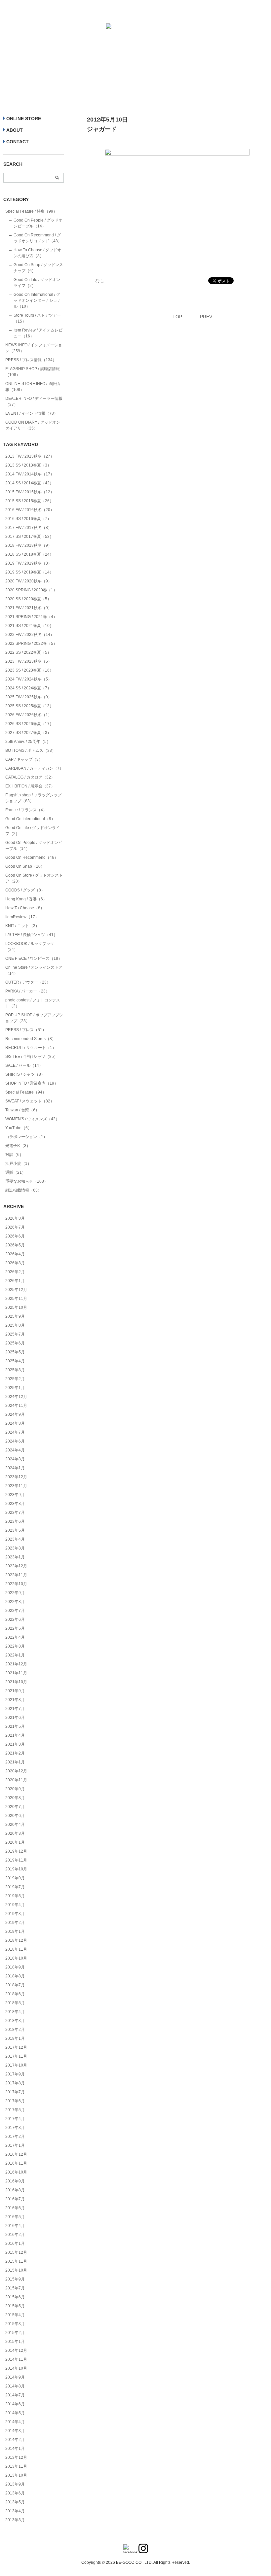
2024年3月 (15, 1459)
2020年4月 (15, 1825)
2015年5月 (15, 2306)
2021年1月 (15, 1762)
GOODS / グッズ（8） (25, 890)
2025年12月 (16, 1290)
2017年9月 (15, 2074)
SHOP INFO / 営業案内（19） (32, 1083)
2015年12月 (16, 2252)
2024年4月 (15, 1450)
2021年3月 (15, 1744)
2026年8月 (15, 1218)
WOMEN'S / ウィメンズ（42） (32, 1119)
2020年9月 (15, 1789)
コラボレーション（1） (26, 1137)
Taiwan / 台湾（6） (22, 1110)
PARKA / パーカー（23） (27, 991)
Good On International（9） (30, 819)
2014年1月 (15, 2449)
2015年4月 (15, 2315)
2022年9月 (15, 1593)
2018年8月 (15, 1976)
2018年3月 (15, 2021)
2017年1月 (15, 2145)
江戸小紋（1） (18, 1164)
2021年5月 (15, 1726)
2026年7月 (15, 1227)
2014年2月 (15, 2440)
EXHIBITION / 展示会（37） (30, 786)
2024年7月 (15, 1432)
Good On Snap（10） (25, 866)
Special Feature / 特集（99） (31, 211)
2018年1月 (15, 2038)
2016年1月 (15, 2244)
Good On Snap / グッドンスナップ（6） (38, 268)
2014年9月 (15, 2377)
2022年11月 (16, 1575)
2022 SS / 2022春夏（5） (28, 652)
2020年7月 (15, 1807)
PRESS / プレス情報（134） (31, 360)
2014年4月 (15, 2422)
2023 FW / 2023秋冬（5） (29, 661)
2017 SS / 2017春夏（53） (29, 537)
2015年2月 (15, 2333)
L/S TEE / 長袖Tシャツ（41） (31, 935)
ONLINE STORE (24, 119)
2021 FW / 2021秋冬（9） (29, 608)
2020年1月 (15, 1842)
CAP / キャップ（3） (24, 759)
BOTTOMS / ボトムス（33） (31, 750)
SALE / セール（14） (24, 1065)
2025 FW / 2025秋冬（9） (29, 697)
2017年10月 (16, 2065)
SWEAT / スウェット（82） (30, 1101)
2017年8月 (15, 2083)
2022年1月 (15, 1655)
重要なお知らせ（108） (27, 1181)
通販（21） (16, 1172)
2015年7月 (15, 2288)
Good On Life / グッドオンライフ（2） (37, 283)
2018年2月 (15, 2030)
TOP (177, 317)
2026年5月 (15, 1245)
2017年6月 (15, 2101)
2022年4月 (15, 1637)
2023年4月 (15, 1539)
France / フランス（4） (26, 810)
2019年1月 (15, 1932)
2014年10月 (16, 2368)
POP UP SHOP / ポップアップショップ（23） (34, 1018)
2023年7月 (15, 1513)
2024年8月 (15, 1423)
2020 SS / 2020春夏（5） (28, 599)
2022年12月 (16, 1566)
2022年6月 (15, 1619)
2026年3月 (15, 1263)
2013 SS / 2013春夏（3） (28, 465)
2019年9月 (15, 1878)
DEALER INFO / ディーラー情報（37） (34, 401)
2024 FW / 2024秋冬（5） (29, 679)
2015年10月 (16, 2270)
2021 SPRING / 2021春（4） (31, 617)
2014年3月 (15, 2431)
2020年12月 (16, 1771)
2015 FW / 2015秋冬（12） (30, 492)
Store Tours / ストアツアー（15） (37, 318)
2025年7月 (15, 1334)
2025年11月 (16, 1299)
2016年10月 (16, 2172)
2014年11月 (16, 2359)
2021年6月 (15, 1718)
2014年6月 (15, 2404)
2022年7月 (15, 1611)
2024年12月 (16, 1397)
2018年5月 (15, 2003)
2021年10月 (16, 1682)
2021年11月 (16, 1673)
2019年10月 (16, 1869)
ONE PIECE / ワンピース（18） (34, 958)
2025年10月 (16, 1307)
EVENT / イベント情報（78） (32, 413)
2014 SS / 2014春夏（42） (29, 483)
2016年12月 (16, 2154)
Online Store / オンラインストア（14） (34, 970)
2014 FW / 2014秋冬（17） (30, 474)
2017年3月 (15, 2128)
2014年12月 (16, 2350)
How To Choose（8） (25, 908)
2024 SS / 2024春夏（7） (28, 688)
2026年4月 (15, 1254)
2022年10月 (16, 1584)
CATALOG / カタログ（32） (30, 777)
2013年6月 (15, 2493)
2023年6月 (15, 1521)
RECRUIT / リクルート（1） (31, 1048)
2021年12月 (16, 1664)
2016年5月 (15, 2217)
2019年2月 (15, 1923)
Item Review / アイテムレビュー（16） (38, 333)
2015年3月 (15, 2324)
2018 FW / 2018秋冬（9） (29, 545)
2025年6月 (15, 1343)
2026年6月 (15, 1236)
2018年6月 (15, 1994)
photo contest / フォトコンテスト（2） (33, 1003)
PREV (206, 317)
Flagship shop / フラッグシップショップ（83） (33, 798)
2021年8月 (15, 1700)
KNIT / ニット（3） (22, 926)
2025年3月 (15, 1370)
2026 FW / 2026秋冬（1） (29, 715)
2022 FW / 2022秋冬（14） (30, 635)
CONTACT (18, 142)
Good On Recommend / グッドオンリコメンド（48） (38, 238)
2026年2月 (15, 1272)
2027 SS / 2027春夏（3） (28, 733)
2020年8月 (15, 1798)
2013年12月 (16, 2457)
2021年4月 (15, 1735)
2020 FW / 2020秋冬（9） (29, 581)
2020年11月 (16, 1780)
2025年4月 (15, 1361)
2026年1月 (15, 1281)
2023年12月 (16, 1477)
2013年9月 (15, 2484)
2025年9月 (15, 1316)
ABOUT (15, 130)
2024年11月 (16, 1406)
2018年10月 (16, 1958)
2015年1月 (15, 2342)
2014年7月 (15, 2395)
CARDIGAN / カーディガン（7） (34, 768)
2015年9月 (15, 2279)
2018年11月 (16, 1949)
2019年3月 (15, 1914)
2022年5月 (15, 1628)
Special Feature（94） (26, 1092)
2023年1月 (15, 1557)
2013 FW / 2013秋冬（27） (30, 456)
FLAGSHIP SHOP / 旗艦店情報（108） (33, 372)
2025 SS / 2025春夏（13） (29, 706)
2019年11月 (16, 1860)
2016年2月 (15, 2235)
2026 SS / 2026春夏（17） (29, 724)
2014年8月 (15, 2386)
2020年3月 (15, 1833)
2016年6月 (15, 2208)
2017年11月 (16, 2056)
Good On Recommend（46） (32, 857)
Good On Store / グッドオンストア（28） (34, 878)
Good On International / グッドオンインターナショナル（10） (37, 300)
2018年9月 (15, 1967)
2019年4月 (15, 1905)
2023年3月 (15, 1548)
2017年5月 (15, 2110)
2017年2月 (15, 2137)
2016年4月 (15, 2226)
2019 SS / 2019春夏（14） (29, 572)
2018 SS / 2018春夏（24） (29, 554)
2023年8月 (15, 1504)
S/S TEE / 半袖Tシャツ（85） (32, 1057)
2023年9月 (15, 1495)
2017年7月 (15, 2092)
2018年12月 (16, 1940)
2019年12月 (16, 1851)
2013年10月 (16, 2475)
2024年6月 (15, 1441)
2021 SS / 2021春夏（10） (29, 626)
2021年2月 (15, 1753)
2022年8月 (15, 1602)
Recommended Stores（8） (31, 1039)
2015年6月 (15, 2297)
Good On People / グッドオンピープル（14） (38, 223)
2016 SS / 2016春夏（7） (28, 519)
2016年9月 (15, 2181)
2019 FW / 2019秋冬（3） (29, 563)
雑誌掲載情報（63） (23, 1190)
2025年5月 (15, 1352)
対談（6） (14, 1155)
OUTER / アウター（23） (28, 982)
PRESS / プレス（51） (26, 1030)
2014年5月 (15, 2413)
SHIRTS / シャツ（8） (25, 1074)
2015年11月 (16, 2261)
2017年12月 (16, 2047)
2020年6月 (15, 1816)
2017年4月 (15, 2119)
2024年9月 (15, 1414)
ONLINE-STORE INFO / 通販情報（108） (33, 387)
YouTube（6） (19, 1128)
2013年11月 (16, 2466)
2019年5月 (15, 1896)
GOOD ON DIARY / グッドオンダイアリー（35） (33, 425)
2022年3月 (15, 1646)
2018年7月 (15, 1985)
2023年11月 (16, 1486)
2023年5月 (15, 1530)
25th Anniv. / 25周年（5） (28, 742)
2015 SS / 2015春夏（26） (29, 501)
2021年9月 (15, 1691)
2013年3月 (15, 2520)
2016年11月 (16, 2163)
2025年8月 (15, 1325)
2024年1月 (15, 1468)
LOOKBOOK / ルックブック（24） (30, 947)
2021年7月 (15, 1709)
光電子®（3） (18, 1146)
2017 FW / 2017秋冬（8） (29, 528)
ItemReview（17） (22, 917)
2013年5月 (15, 2502)
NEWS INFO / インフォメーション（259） (34, 348)
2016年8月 (15, 2190)
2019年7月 (15, 1887)
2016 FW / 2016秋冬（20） (30, 510)
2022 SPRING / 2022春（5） (31, 644)
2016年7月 (15, 2199)
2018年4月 (15, 2012)
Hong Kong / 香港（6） (26, 899)
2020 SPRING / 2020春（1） (31, 590)
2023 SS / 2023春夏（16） (29, 670)
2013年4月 (15, 2511)
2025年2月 (15, 1379)
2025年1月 (15, 1388)
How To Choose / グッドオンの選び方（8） (37, 253)
